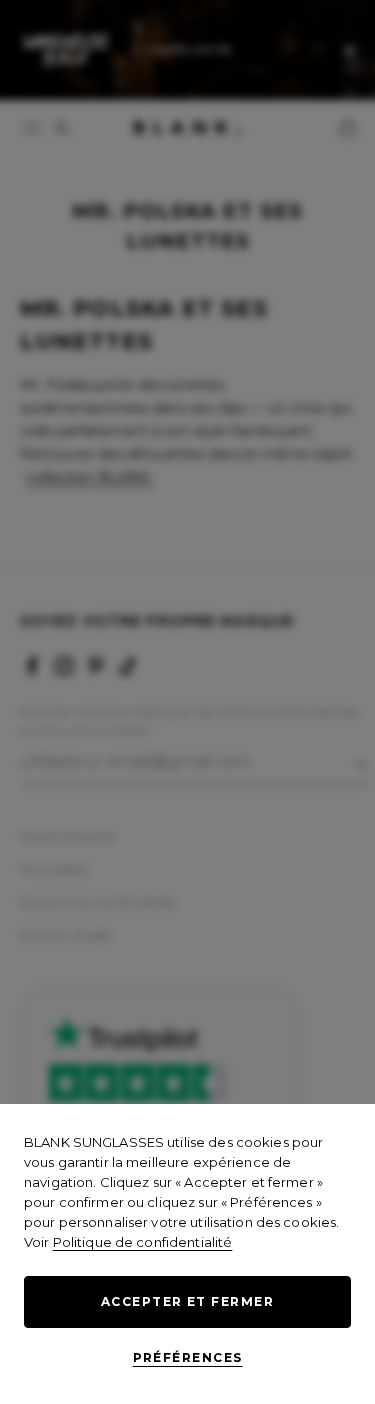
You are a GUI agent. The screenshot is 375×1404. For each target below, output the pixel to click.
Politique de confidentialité (143, 1242)
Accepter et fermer (187, 1301)
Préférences (188, 1357)
